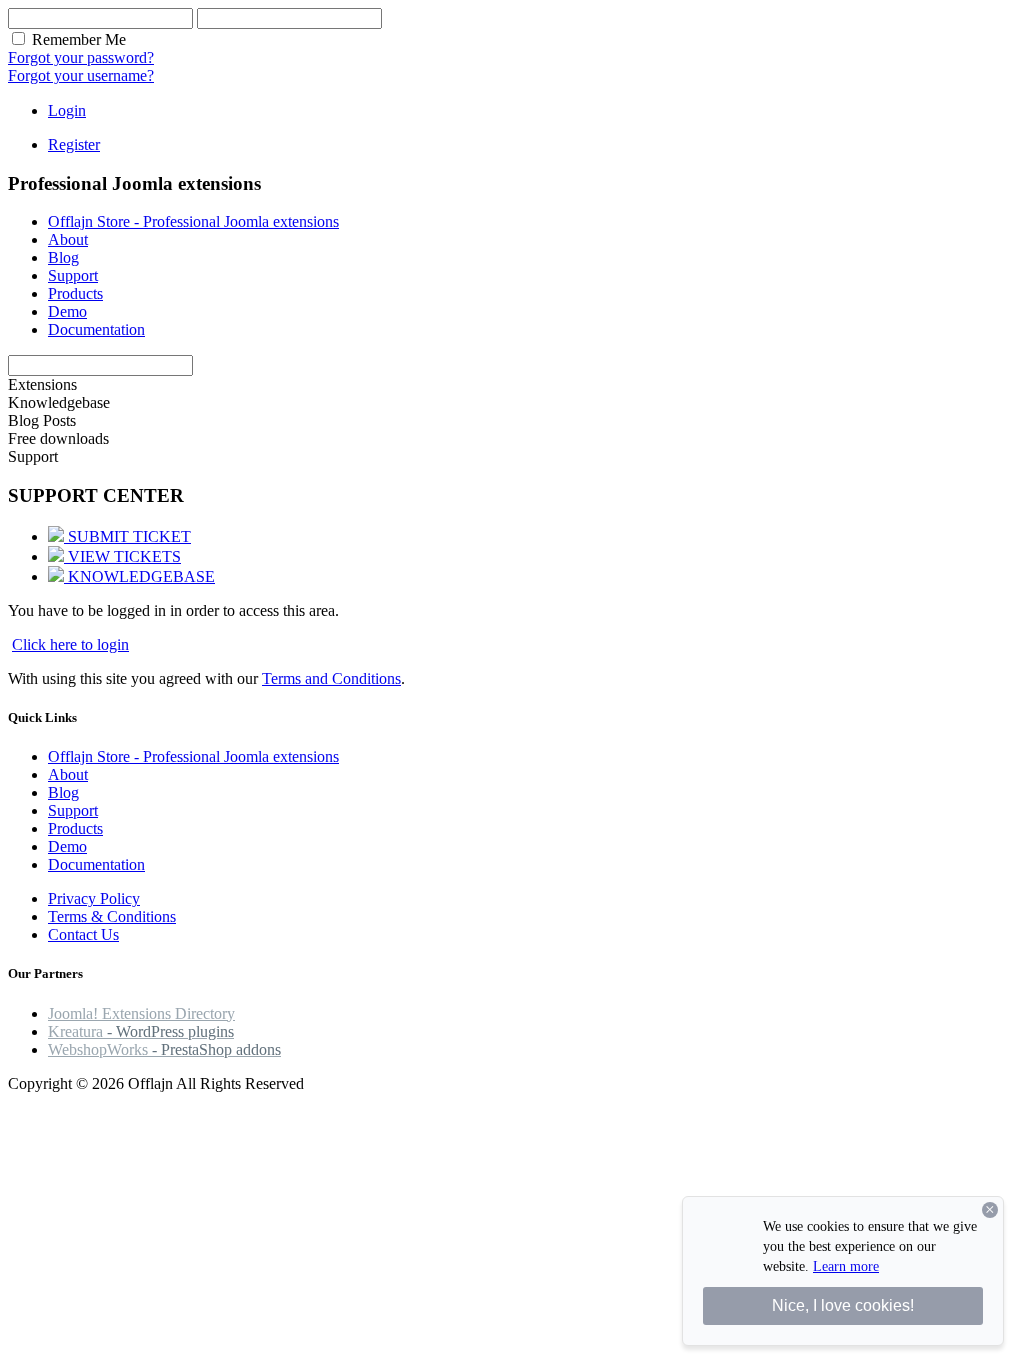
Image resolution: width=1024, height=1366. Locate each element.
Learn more (846, 1266)
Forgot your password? (81, 57)
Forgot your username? (81, 75)
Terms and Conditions (331, 678)
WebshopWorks (164, 1049)
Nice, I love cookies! (843, 1305)
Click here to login (70, 644)
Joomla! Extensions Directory (141, 1013)
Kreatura (141, 1031)
